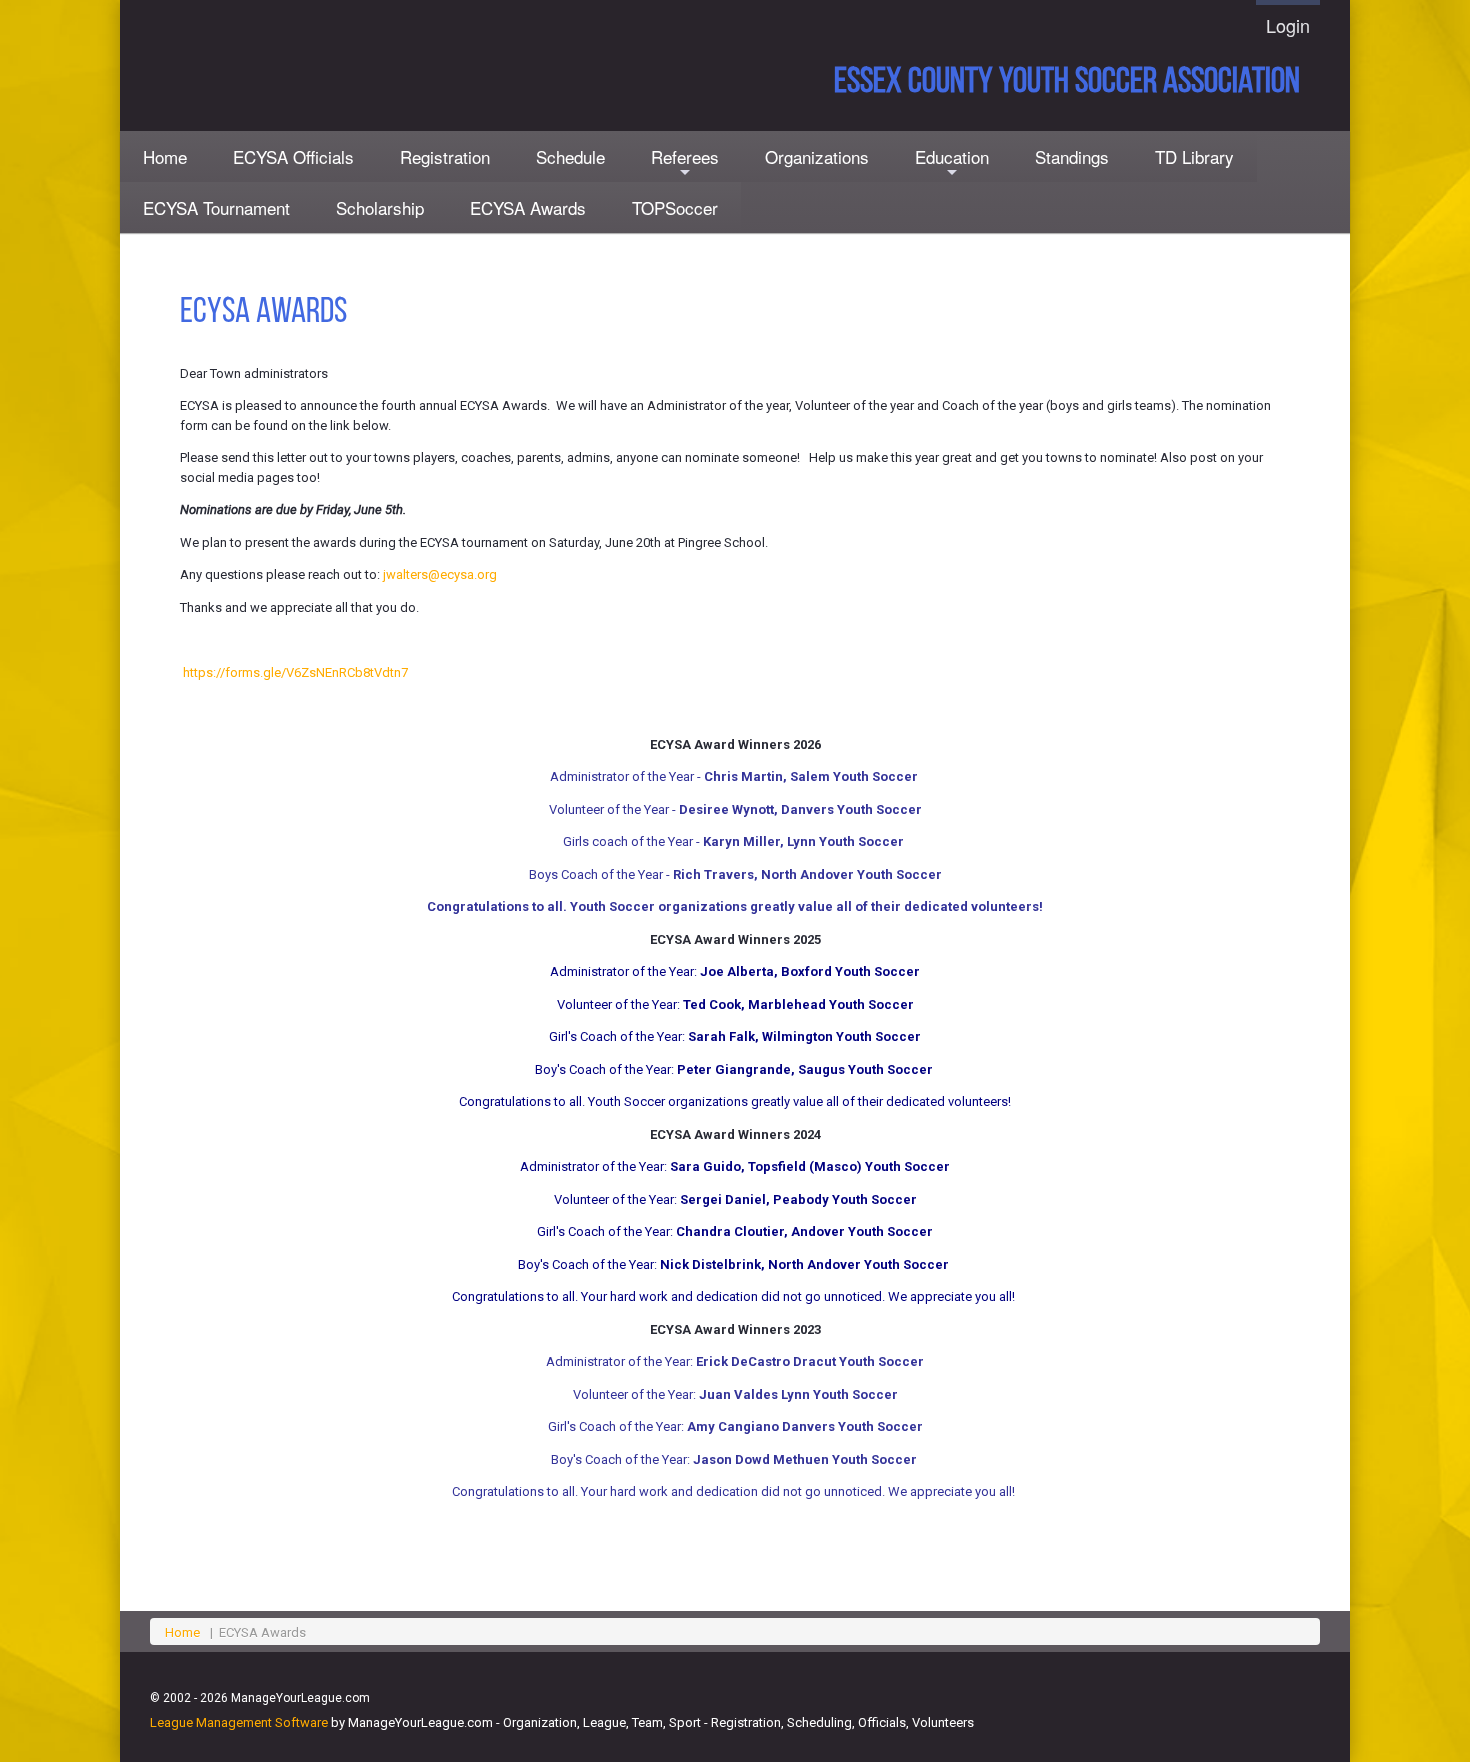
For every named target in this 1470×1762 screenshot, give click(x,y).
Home (165, 156)
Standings (1072, 156)
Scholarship (380, 207)
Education (952, 163)
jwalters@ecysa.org (440, 574)
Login (1288, 25)
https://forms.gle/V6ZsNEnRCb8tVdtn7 (295, 672)
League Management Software (239, 1722)
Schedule (570, 156)
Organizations (817, 156)
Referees (685, 163)
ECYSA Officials (293, 156)
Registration (445, 156)
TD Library (1194, 156)
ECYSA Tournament (216, 207)
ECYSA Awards (528, 207)
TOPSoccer (675, 207)
